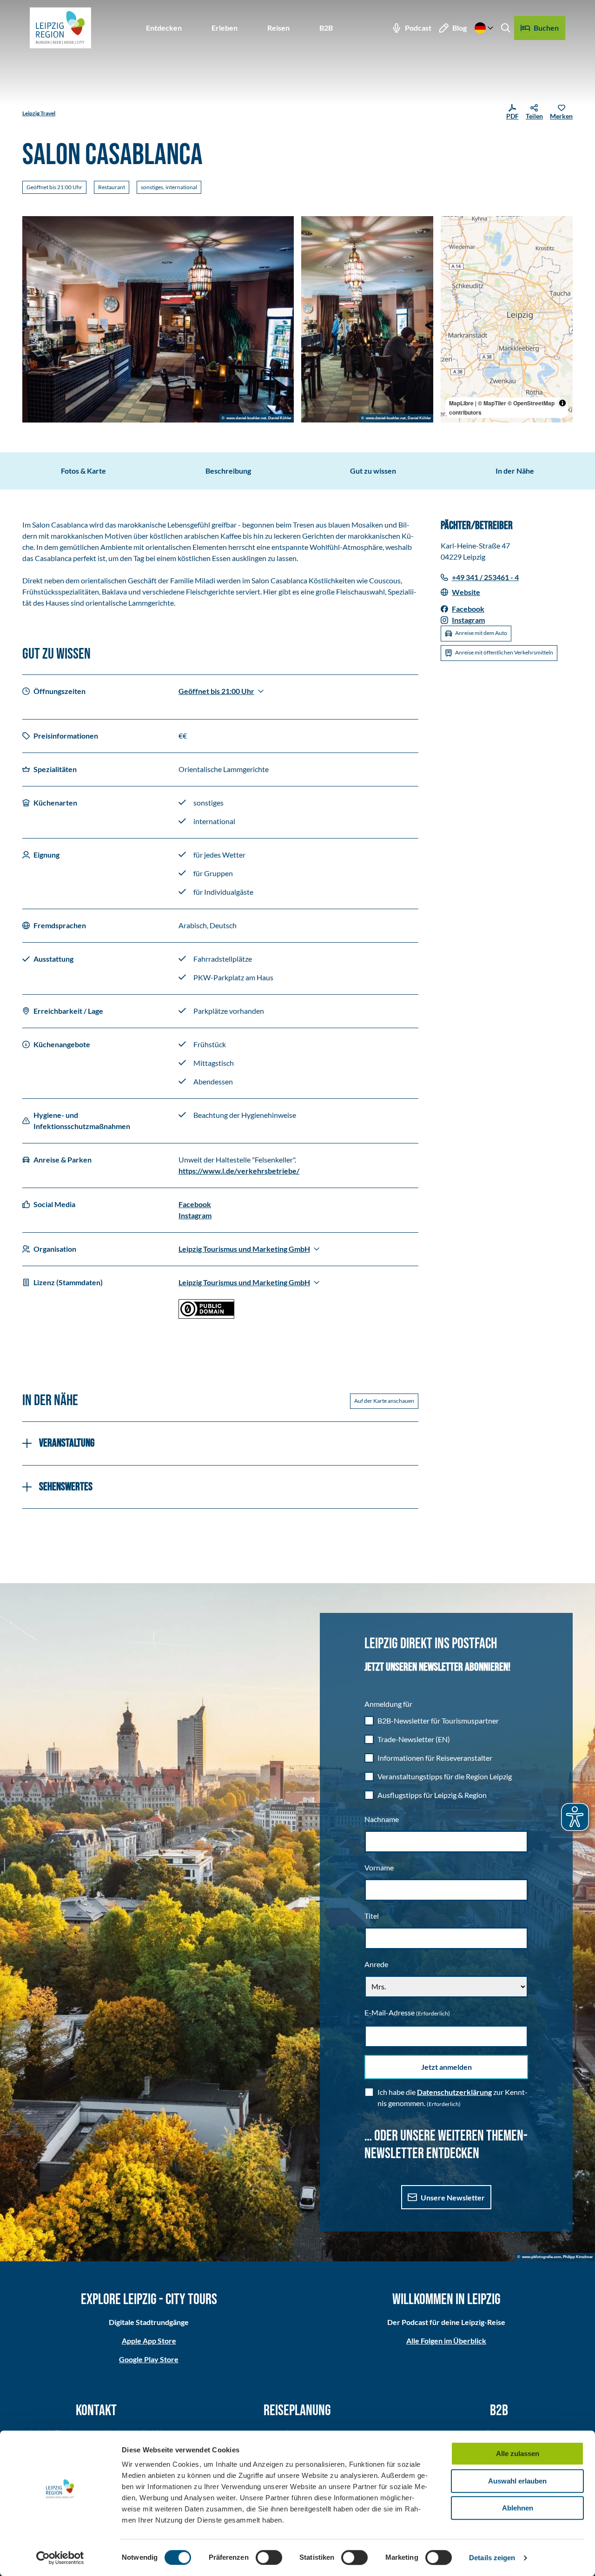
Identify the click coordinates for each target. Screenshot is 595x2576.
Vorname (379, 1867)
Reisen (278, 28)
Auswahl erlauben (517, 2481)
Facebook (195, 1204)
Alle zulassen (518, 2454)
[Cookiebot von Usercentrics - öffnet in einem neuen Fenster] (60, 2558)
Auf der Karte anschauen (384, 1401)
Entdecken (164, 28)
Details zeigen (492, 2558)
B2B (326, 28)
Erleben (225, 28)
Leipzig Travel (39, 113)
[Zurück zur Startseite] (60, 28)
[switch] (269, 2557)
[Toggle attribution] (562, 403)
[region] (507, 319)
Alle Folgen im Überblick (446, 2341)
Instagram (195, 1215)
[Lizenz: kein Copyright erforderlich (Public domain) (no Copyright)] (206, 1316)
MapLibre (461, 403)
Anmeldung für (388, 1704)
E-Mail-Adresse (407, 2012)
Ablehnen (518, 2508)
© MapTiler (492, 403)
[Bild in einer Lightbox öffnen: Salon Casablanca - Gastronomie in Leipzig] (158, 319)
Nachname (382, 1819)
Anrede (376, 1964)
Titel (372, 1916)
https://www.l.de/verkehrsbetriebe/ (239, 1171)
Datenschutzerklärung (454, 2092)
